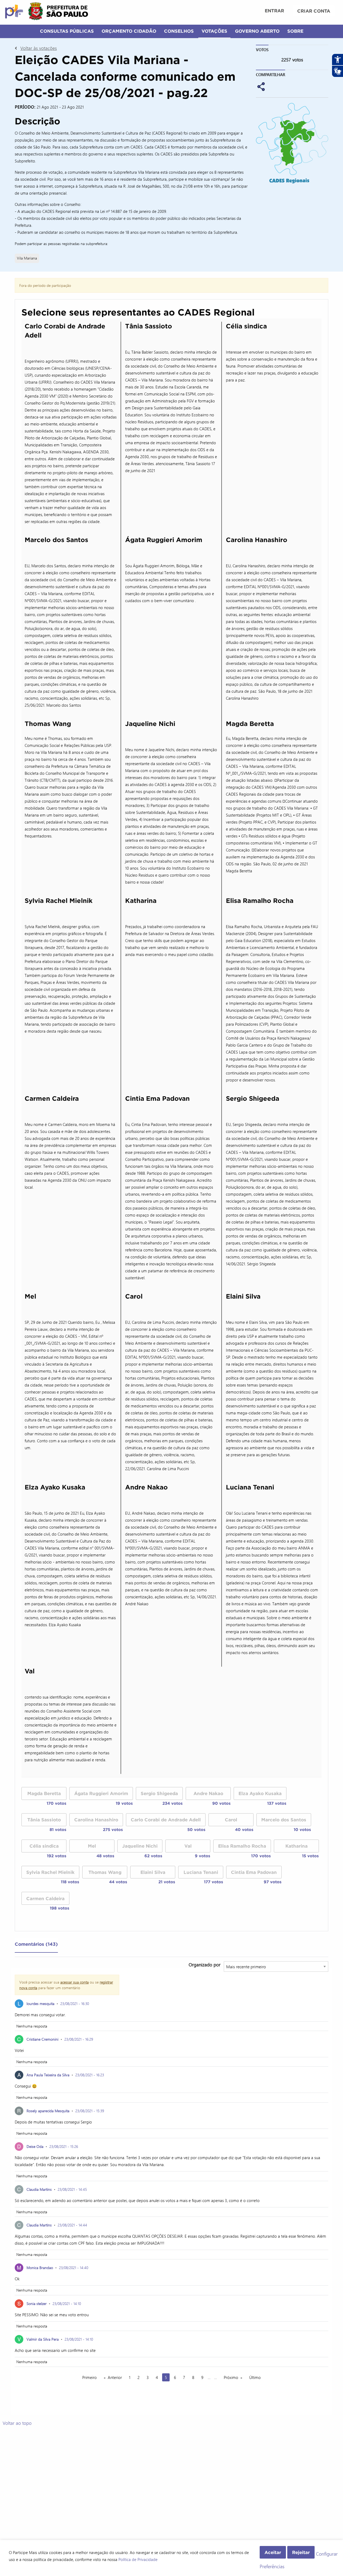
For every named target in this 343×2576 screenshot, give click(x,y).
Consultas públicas (67, 31)
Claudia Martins (39, 2189)
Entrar (274, 11)
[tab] (36, 1945)
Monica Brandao (40, 2268)
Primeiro (90, 2377)
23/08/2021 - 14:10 (67, 2303)
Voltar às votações (39, 48)
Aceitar (273, 2552)
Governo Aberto (257, 31)
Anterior (115, 2377)
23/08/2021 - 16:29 (79, 2039)
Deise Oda (35, 2146)
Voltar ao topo (17, 2423)
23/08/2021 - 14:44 (72, 2225)
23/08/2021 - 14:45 (72, 2189)
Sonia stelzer (37, 2303)
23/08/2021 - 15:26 (64, 2146)
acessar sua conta (74, 1982)
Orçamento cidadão (129, 31)
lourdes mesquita (40, 2004)
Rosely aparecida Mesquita (48, 2111)
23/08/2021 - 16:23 (90, 2075)
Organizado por (205, 1965)
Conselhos (179, 31)
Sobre (295, 31)
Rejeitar (301, 2552)
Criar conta (314, 11)
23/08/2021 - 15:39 (90, 2111)
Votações (214, 31)
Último (255, 2377)
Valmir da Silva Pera (43, 2339)
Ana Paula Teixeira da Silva (48, 2075)
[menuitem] (274, 11)
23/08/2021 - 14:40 (74, 2268)
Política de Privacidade (138, 2559)
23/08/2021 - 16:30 (75, 2004)
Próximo (231, 2377)
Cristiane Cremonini (42, 2039)
